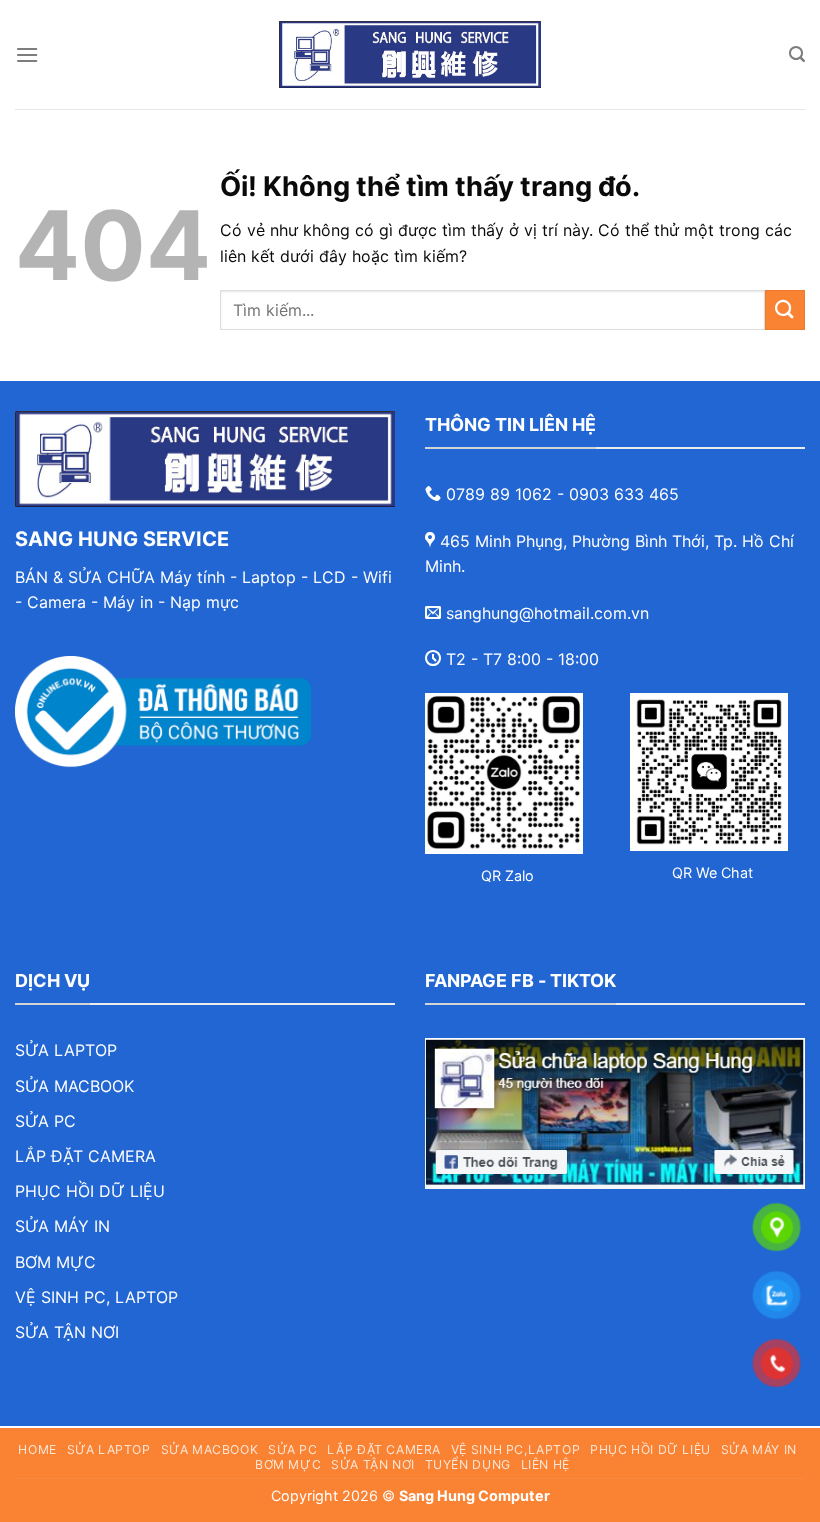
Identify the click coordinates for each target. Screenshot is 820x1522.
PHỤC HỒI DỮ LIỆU (90, 1191)
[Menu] (27, 54)
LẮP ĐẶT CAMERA (85, 1156)
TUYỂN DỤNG (468, 1464)
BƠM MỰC (55, 1262)
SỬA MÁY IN (62, 1226)
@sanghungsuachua (518, 1220)
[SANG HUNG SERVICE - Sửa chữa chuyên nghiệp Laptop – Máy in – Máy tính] (410, 54)
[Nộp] (785, 309)
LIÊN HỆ (545, 1464)
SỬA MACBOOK (74, 1086)
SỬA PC (45, 1121)
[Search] (797, 54)
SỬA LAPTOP (66, 1050)
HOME (37, 1449)
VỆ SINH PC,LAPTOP (515, 1449)
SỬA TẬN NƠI (67, 1332)
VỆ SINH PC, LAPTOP (96, 1297)
